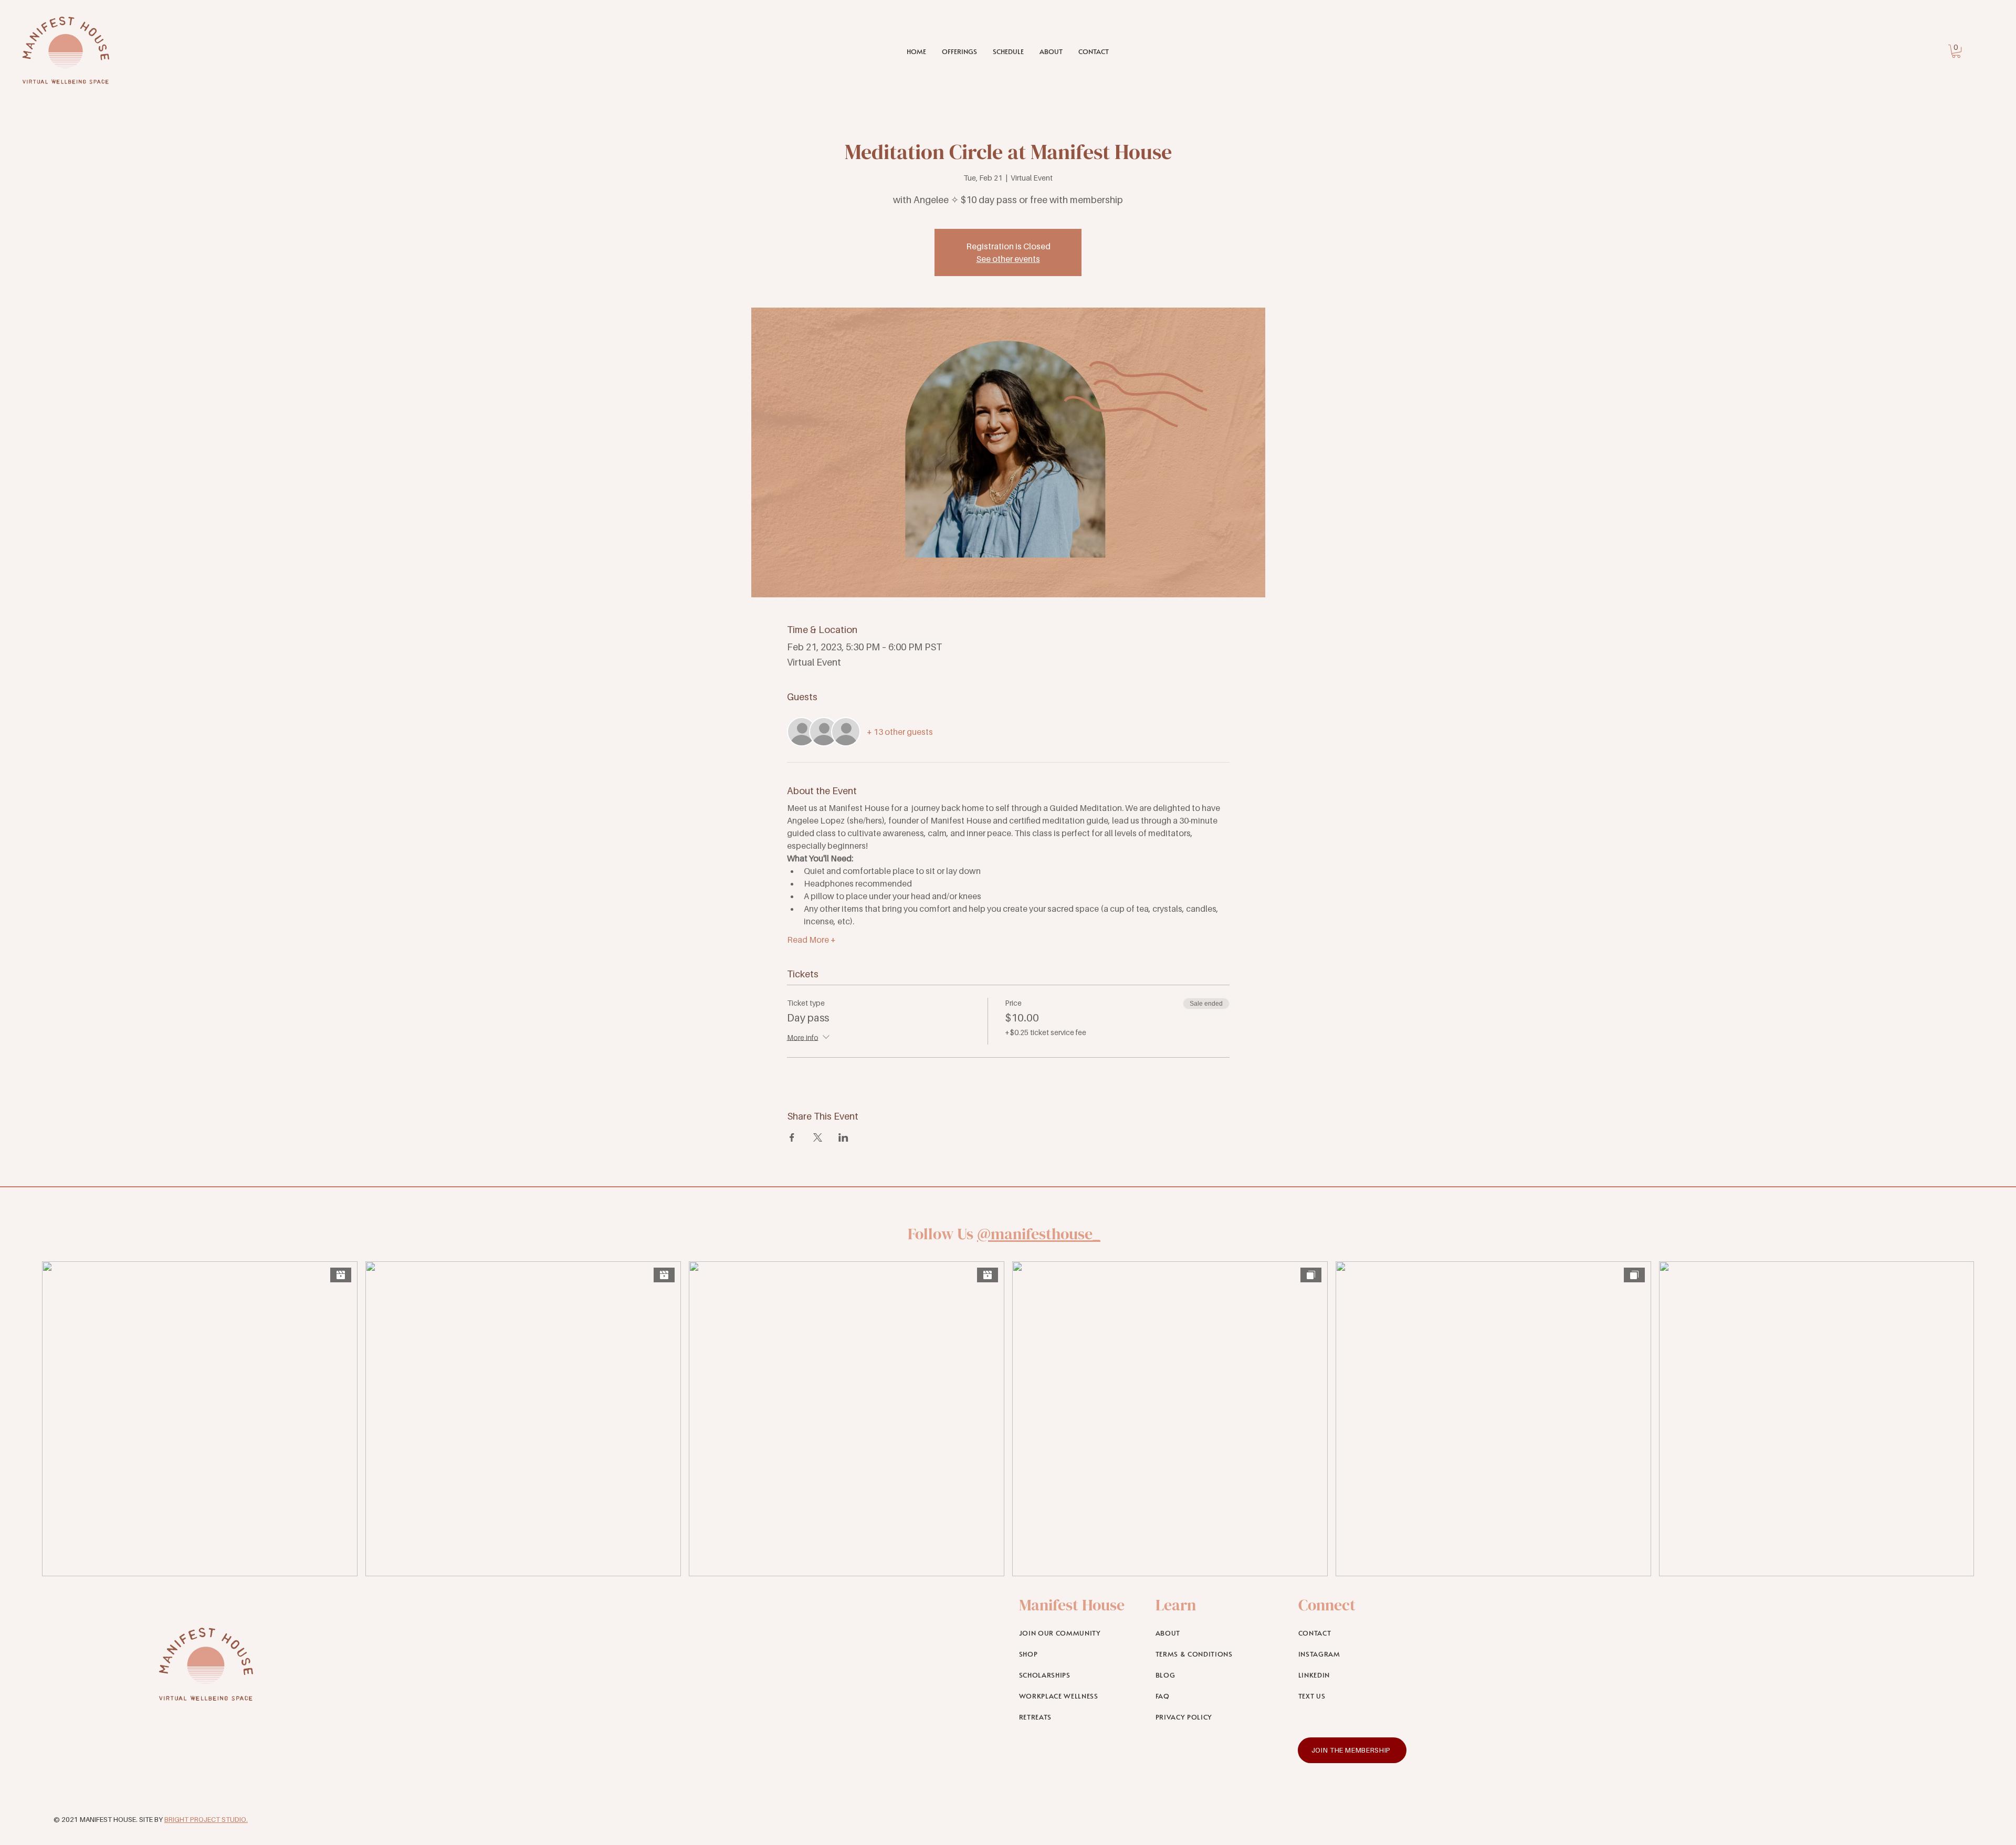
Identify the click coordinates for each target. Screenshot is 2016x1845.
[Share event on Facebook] (792, 1137)
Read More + (811, 940)
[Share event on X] (818, 1137)
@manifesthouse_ (1039, 1234)
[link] (1956, 51)
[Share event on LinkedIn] (843, 1137)
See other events (1008, 259)
